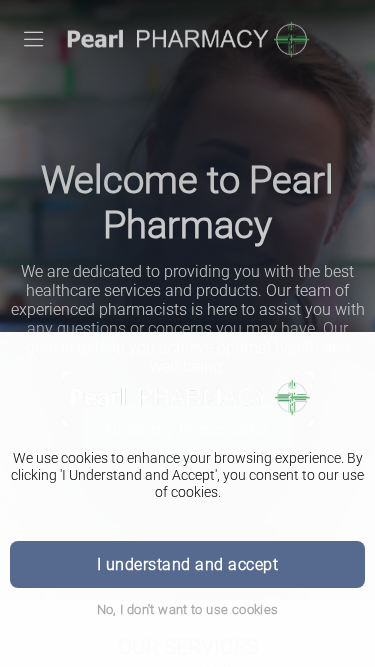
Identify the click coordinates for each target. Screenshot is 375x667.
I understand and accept (187, 564)
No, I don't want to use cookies (188, 609)
